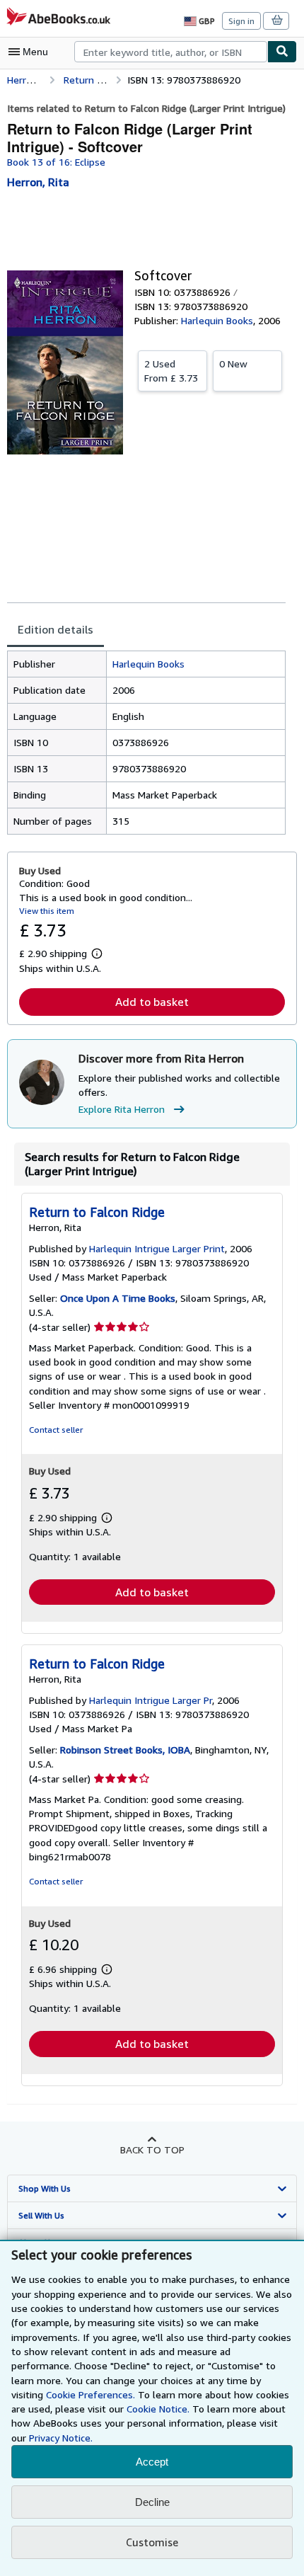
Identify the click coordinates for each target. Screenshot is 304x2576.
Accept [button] (152, 2462)
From (171, 371)
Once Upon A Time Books (118, 1298)
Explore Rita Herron (122, 1109)
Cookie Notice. (158, 2409)
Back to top (152, 2149)
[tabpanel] (146, 743)
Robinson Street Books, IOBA (125, 1750)
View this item (47, 911)
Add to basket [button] (152, 1002)
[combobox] (171, 52)
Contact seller (56, 1430)
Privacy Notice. (61, 2438)
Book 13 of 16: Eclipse (56, 162)
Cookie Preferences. (90, 2394)
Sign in (241, 21)
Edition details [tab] (55, 629)
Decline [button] (152, 2502)
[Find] (282, 52)
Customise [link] (152, 2542)
